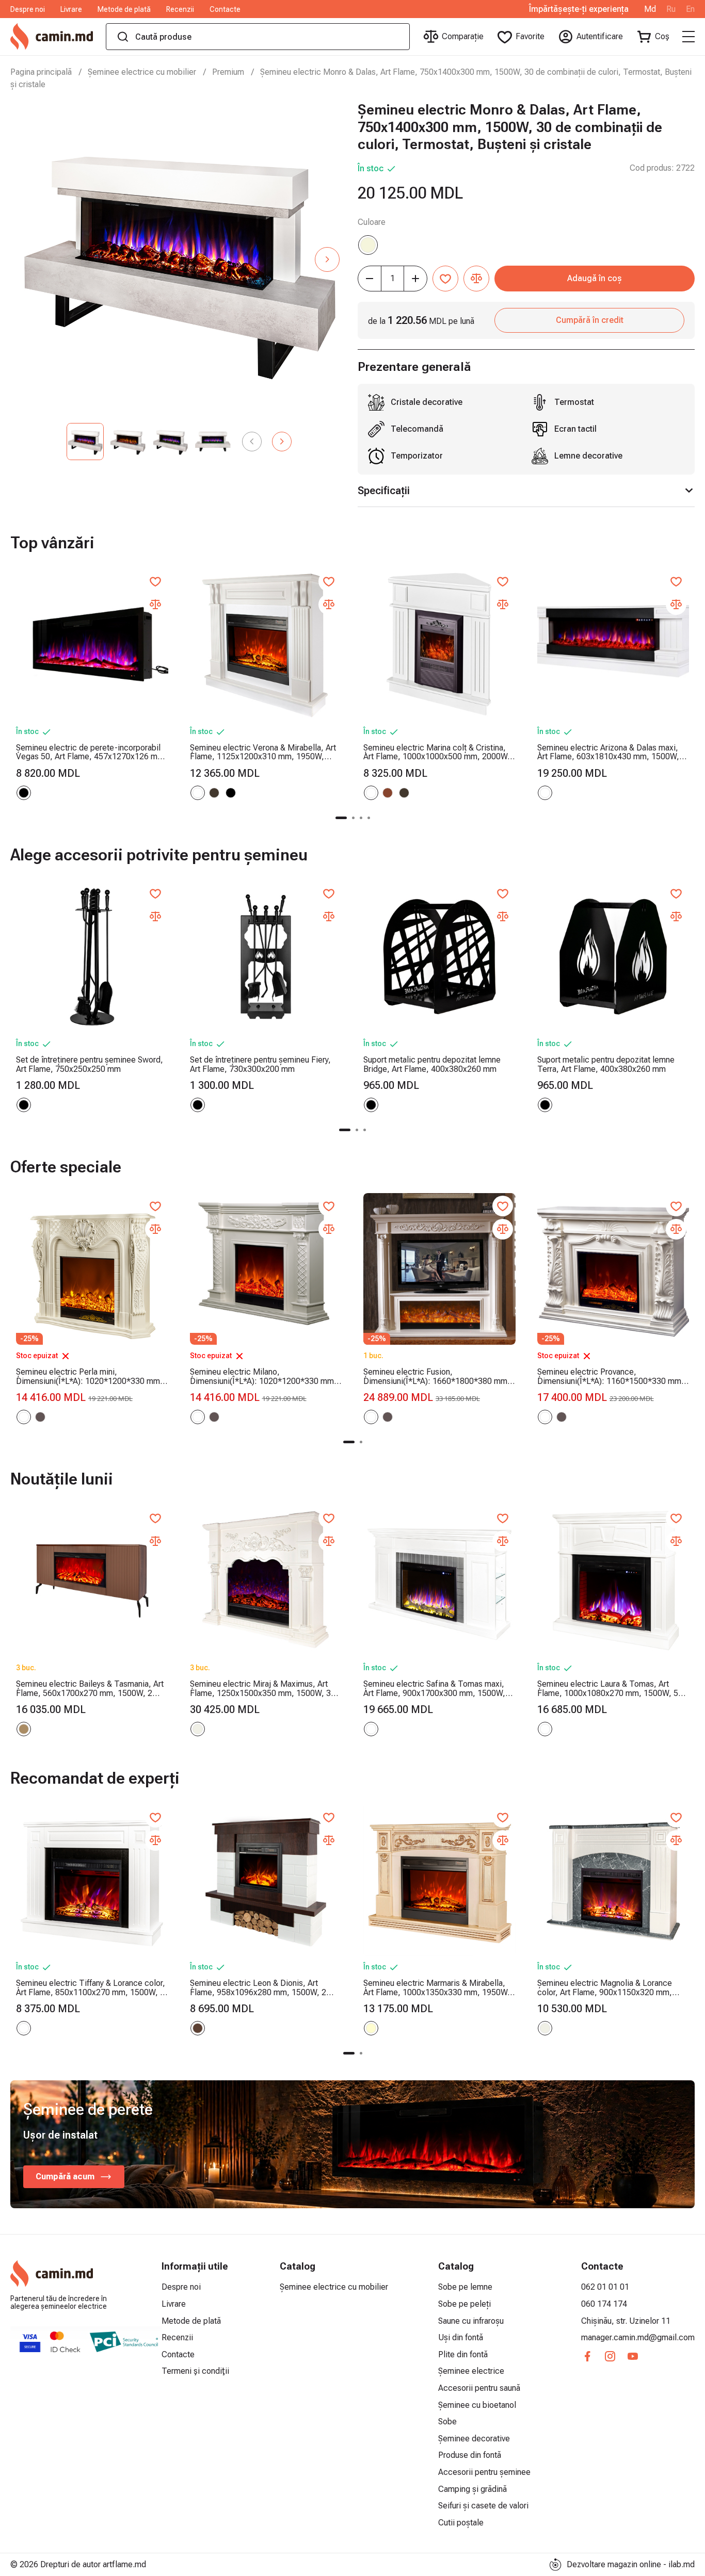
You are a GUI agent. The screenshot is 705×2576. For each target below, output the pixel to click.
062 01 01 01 (605, 2287)
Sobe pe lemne (465, 2287)
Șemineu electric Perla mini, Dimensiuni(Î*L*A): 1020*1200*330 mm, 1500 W (89, 1376)
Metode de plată (124, 9)
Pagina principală (41, 72)
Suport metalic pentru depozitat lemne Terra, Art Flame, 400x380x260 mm (606, 1064)
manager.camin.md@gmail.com (638, 2337)
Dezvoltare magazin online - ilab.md (631, 2564)
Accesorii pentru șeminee (484, 2472)
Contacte (225, 9)
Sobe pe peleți (464, 2304)
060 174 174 (604, 2304)
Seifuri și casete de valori (483, 2506)
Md (650, 9)
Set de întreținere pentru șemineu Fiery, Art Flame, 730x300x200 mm (260, 1064)
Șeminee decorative (474, 2439)
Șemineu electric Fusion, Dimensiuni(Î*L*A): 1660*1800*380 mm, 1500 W (437, 1376)
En (690, 9)
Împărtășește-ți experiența (579, 9)
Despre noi (28, 9)
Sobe (447, 2422)
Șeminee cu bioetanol (477, 2405)
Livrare (71, 9)
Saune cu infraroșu (471, 2321)
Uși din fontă (461, 2337)
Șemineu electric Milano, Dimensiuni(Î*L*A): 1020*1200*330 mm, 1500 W (263, 1376)
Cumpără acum (65, 2176)
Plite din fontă (463, 2354)
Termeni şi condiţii (195, 2371)
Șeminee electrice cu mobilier (142, 72)
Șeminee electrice (471, 2371)
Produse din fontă (470, 2455)
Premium (228, 72)
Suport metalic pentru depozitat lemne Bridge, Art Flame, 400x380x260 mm (432, 1064)
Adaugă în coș (595, 278)
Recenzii (180, 9)
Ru (671, 9)
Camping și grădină (472, 2489)
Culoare (372, 222)
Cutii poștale (461, 2523)
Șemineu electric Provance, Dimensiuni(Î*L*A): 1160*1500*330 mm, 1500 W (611, 1376)
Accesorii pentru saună (479, 2388)
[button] (327, 259)
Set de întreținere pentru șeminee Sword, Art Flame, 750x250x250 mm (90, 1064)
